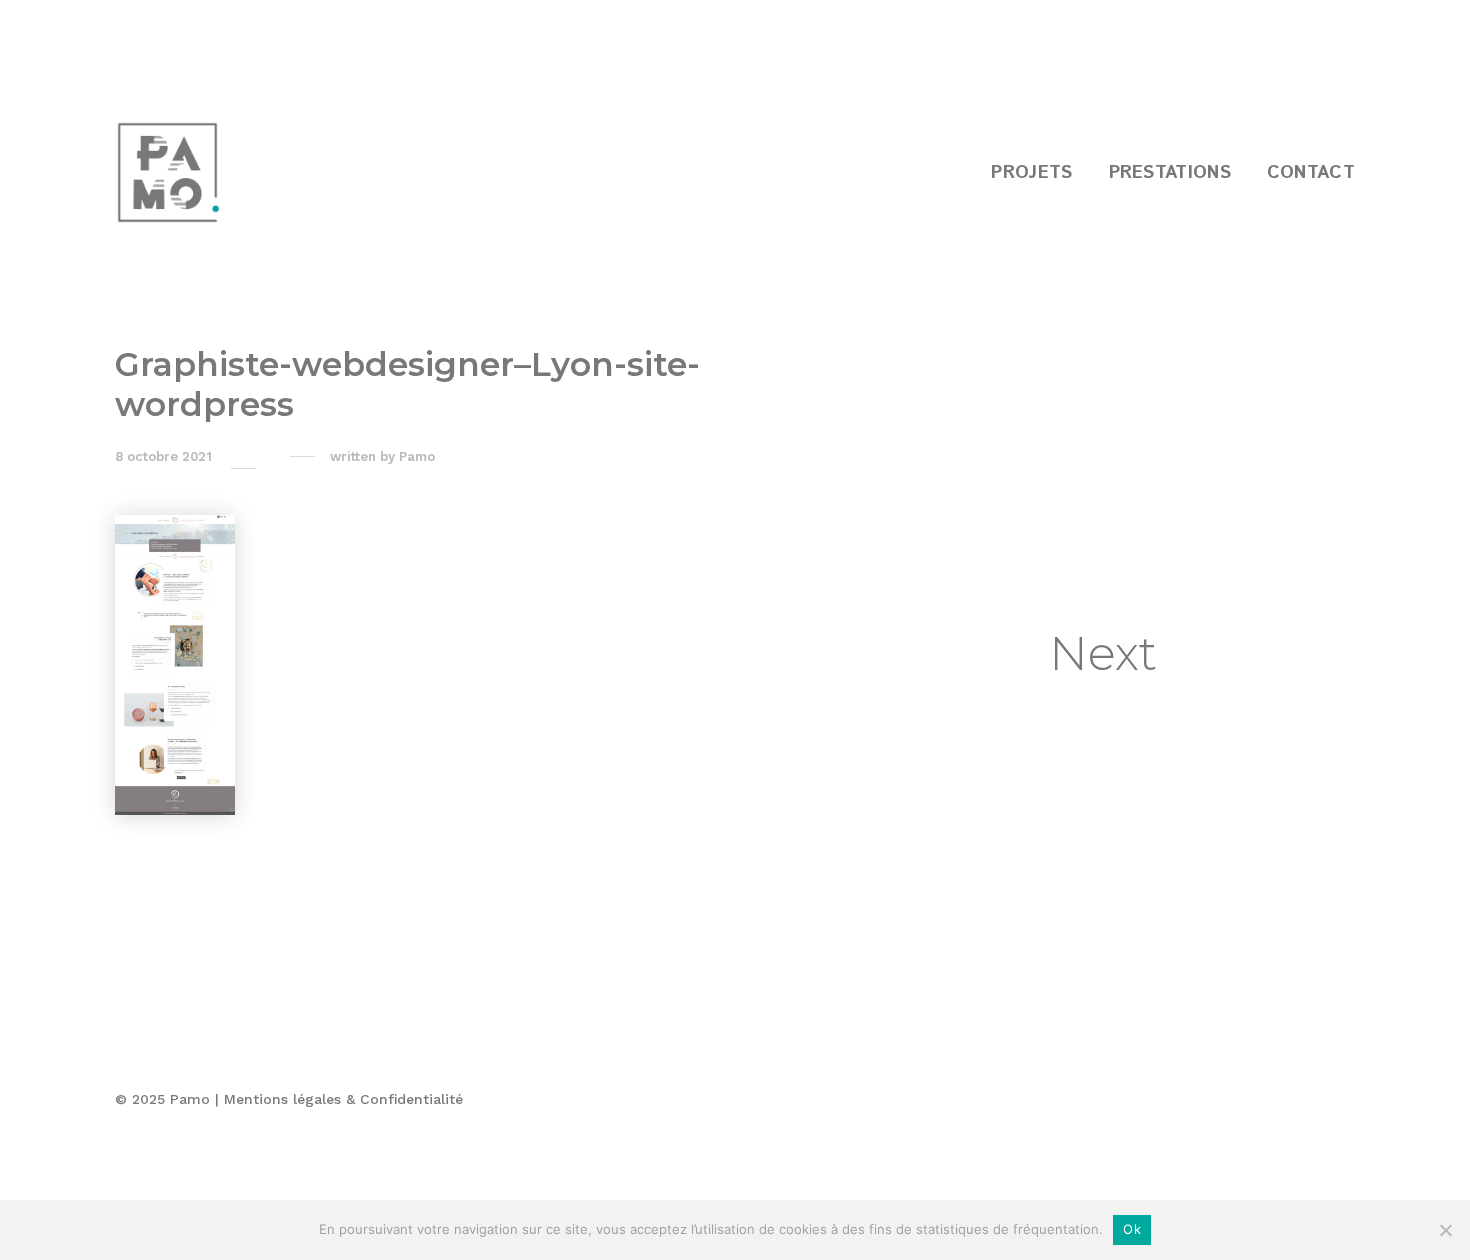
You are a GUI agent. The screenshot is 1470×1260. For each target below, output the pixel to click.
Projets (1031, 173)
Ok (1132, 1229)
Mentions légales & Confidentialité (343, 1099)
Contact (1311, 173)
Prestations (1170, 173)
